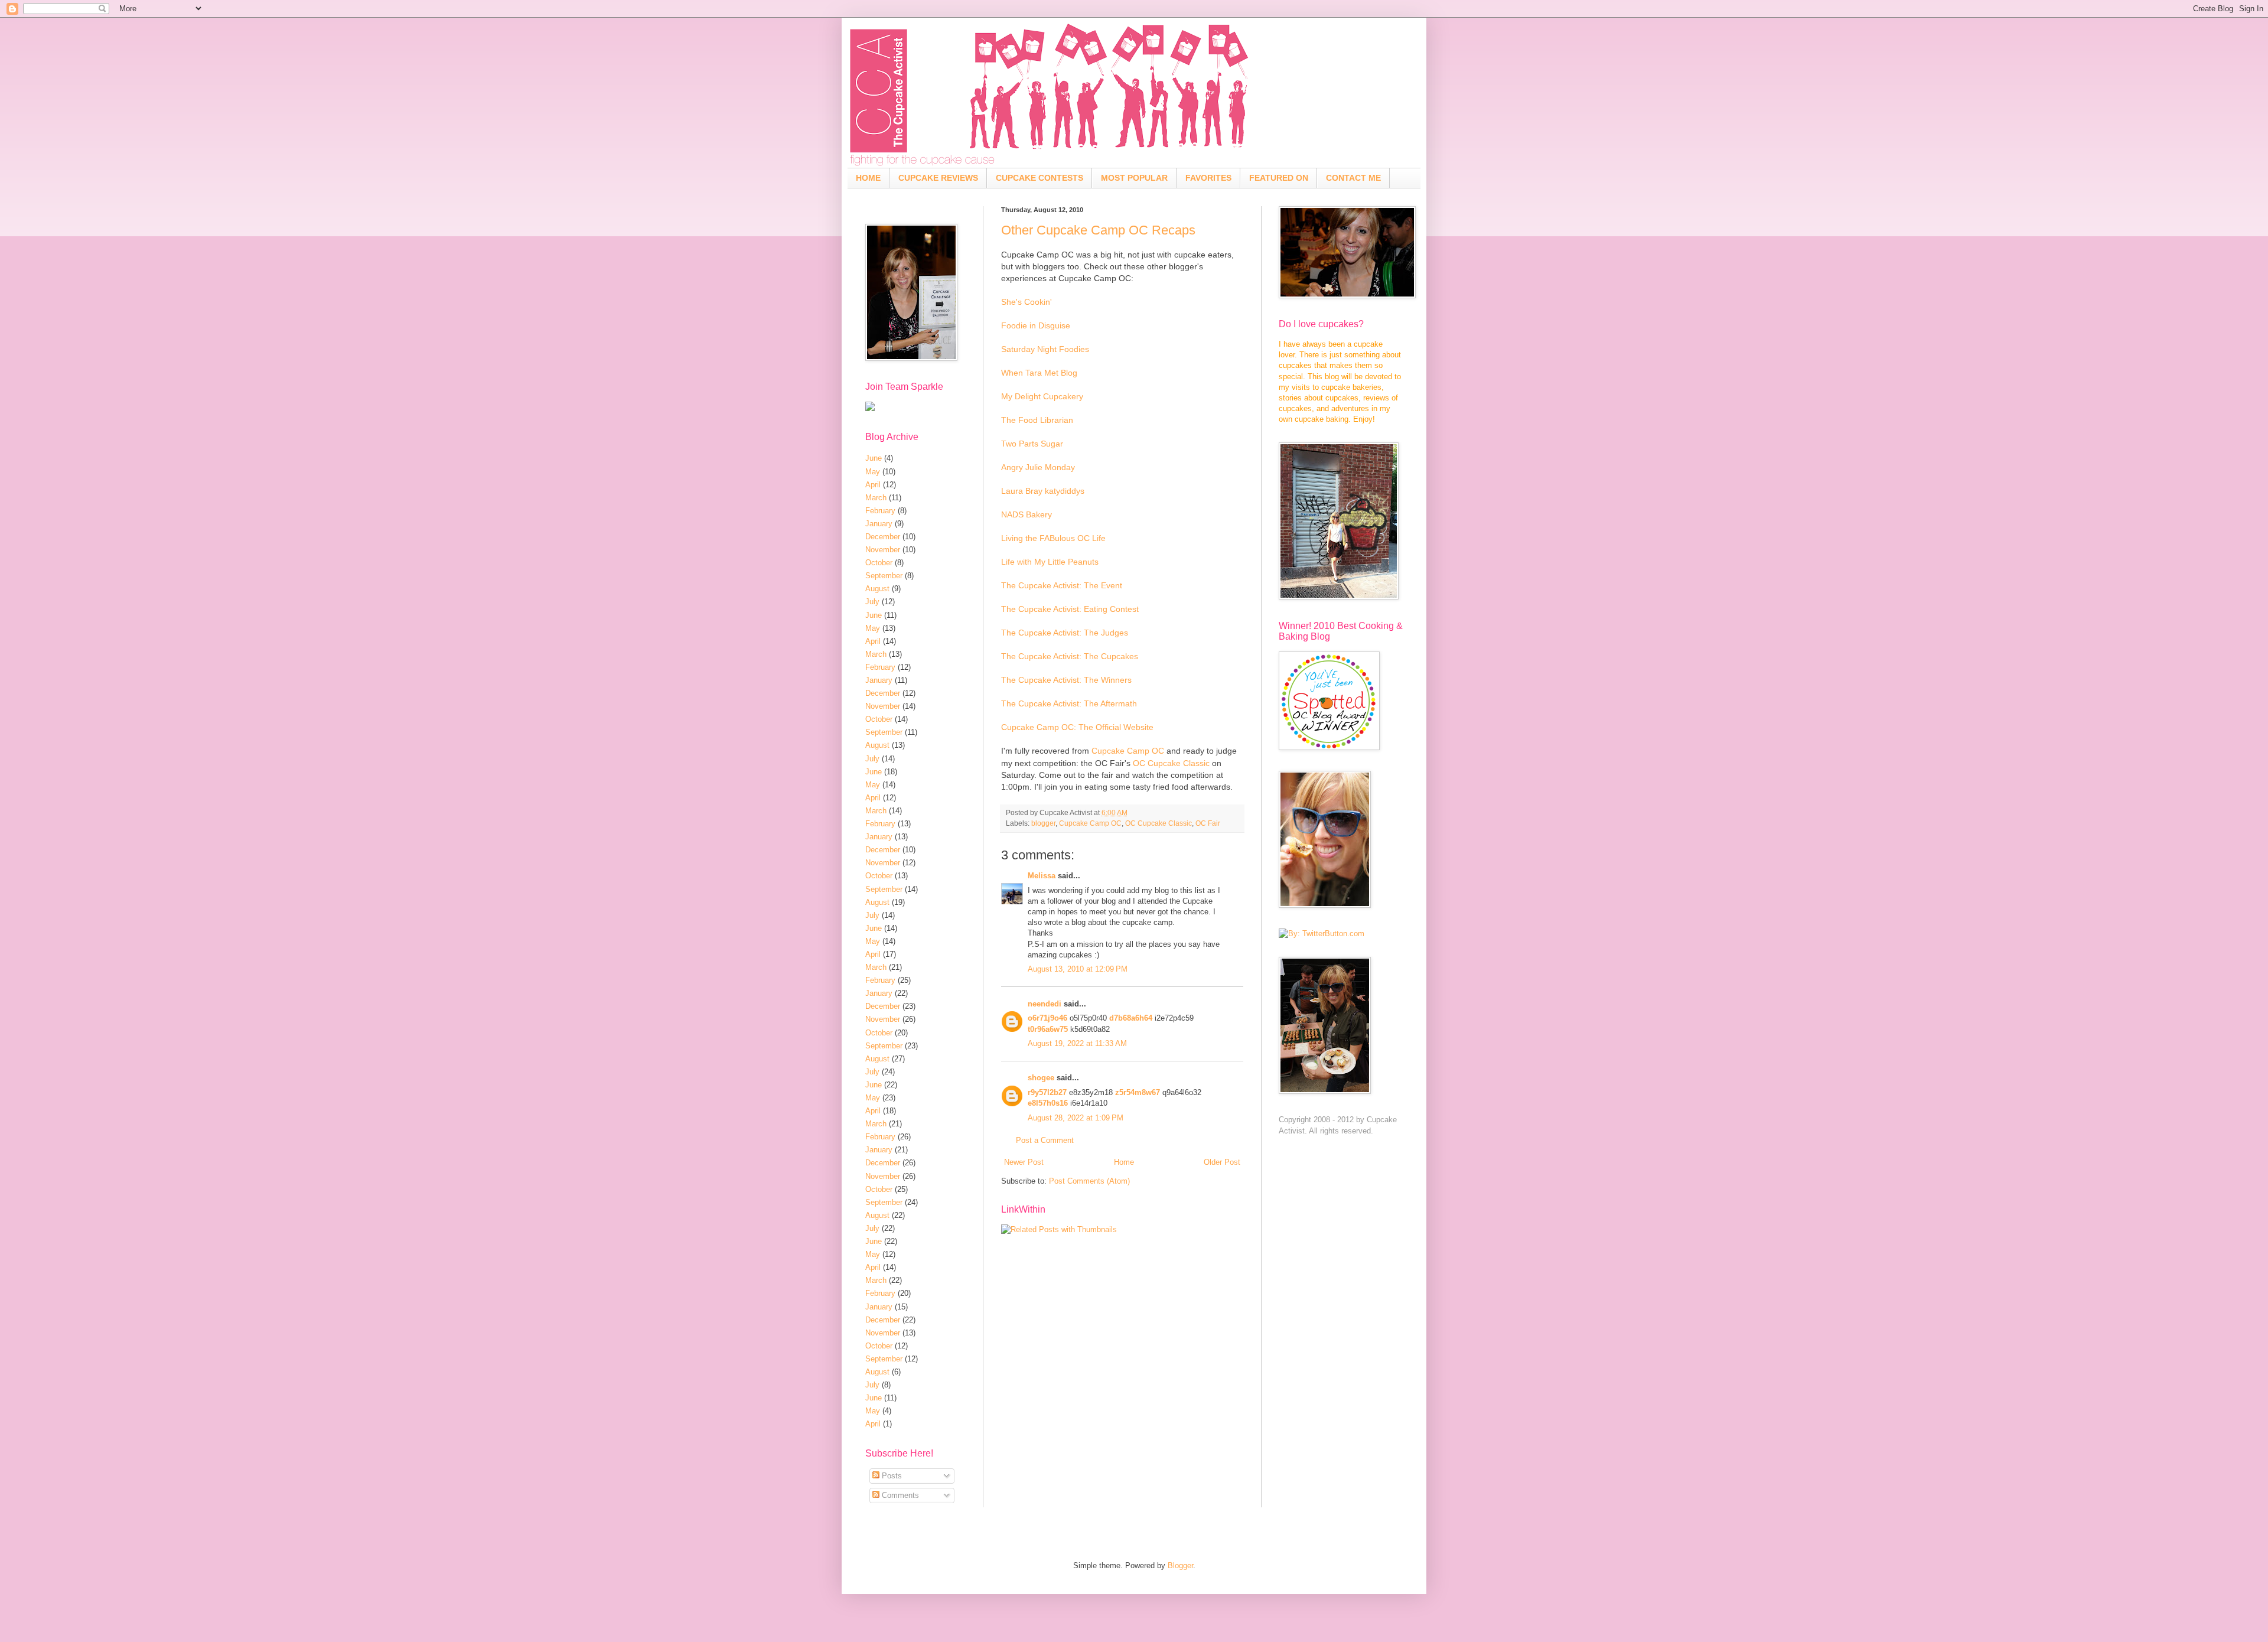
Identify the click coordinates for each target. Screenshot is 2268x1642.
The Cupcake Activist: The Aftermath (1069, 703)
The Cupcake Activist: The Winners (1066, 680)
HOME (868, 178)
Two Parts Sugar (1032, 444)
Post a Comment (1045, 1140)
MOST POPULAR (1134, 178)
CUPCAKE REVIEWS (938, 178)
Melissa (1042, 876)
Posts (891, 1476)
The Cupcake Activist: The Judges (1065, 633)
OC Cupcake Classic (1171, 763)
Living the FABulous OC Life (1053, 538)
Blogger (1180, 1566)
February (880, 511)
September (884, 576)
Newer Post (1024, 1162)
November (883, 550)
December (883, 537)
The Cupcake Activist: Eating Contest (1070, 609)
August (877, 589)
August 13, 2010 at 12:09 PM (1078, 969)
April (873, 485)
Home (1124, 1162)
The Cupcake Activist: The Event (1062, 585)
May (873, 472)
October (879, 563)
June (874, 458)
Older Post (1222, 1162)
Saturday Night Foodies (1045, 349)
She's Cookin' (1027, 302)
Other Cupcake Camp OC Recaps (1098, 230)
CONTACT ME (1353, 178)
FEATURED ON (1279, 178)
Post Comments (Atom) (1089, 1181)
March (876, 498)
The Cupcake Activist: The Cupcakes (1070, 656)
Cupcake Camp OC (1128, 751)
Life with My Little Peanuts (1050, 562)
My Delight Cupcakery (1042, 396)
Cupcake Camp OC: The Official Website (1077, 727)
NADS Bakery (1027, 514)
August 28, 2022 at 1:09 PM (1076, 1118)
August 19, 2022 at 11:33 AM (1077, 1043)
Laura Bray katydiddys (1043, 491)
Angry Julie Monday (1038, 467)
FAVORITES (1208, 178)
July (872, 602)
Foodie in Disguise (1036, 325)
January (879, 524)
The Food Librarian (1037, 420)
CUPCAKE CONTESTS (1039, 178)
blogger (1043, 823)
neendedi (1045, 1004)
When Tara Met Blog (1039, 373)
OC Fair (1208, 823)
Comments (899, 1495)
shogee (1041, 1078)
